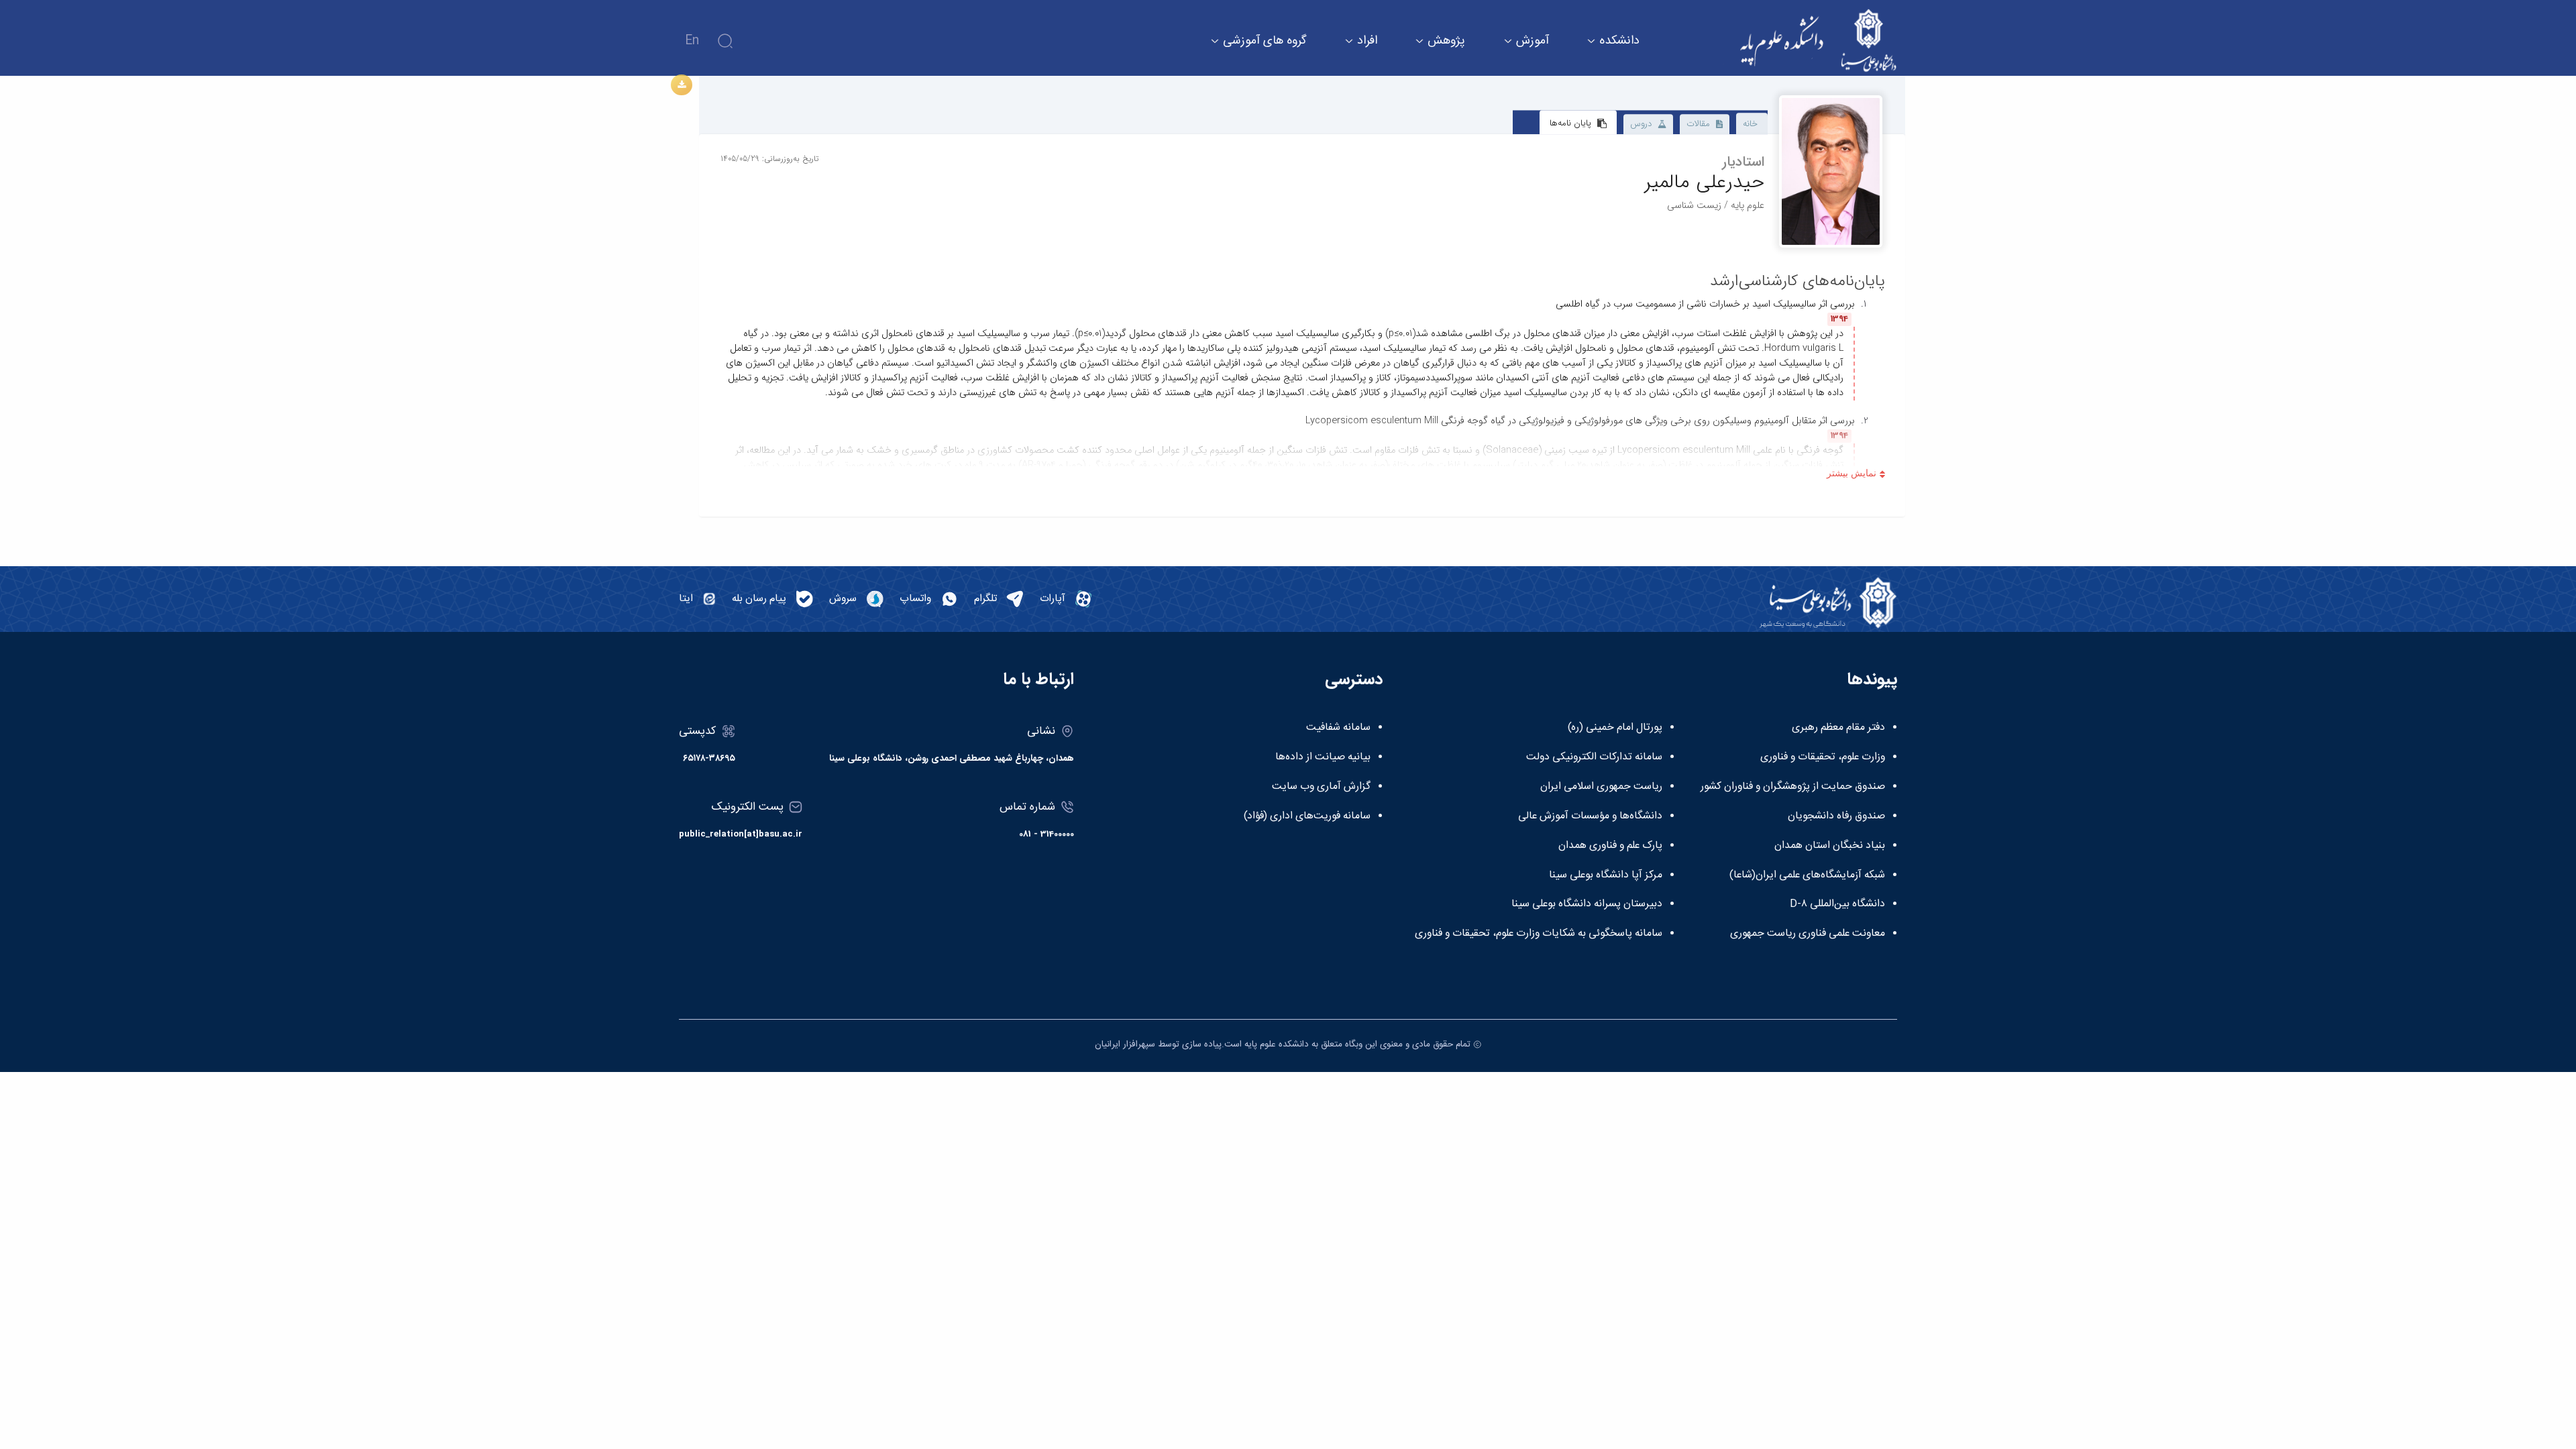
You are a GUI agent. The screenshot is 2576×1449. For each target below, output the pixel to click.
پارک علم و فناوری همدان (1610, 846)
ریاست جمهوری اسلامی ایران (1601, 787)
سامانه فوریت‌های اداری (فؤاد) (1307, 816)
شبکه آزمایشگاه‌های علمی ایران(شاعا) (1807, 875)
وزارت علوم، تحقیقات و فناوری (1823, 757)
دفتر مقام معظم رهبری (1838, 728)
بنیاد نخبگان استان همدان (1830, 846)
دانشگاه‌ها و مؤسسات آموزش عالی (1590, 816)
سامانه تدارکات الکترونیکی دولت (1594, 757)
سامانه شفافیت (1338, 728)
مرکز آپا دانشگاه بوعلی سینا (1606, 875)
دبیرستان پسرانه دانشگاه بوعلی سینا (1587, 904)
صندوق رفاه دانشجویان (1836, 816)
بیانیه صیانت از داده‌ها (1323, 757)
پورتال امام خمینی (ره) (1615, 728)
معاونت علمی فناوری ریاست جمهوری (1808, 934)
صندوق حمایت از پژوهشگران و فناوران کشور (1793, 787)
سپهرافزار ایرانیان (1125, 1044)
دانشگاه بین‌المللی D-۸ (1837, 904)
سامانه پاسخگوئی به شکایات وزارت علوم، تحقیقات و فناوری (1539, 934)
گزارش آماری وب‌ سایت (1321, 787)
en (692, 41)
